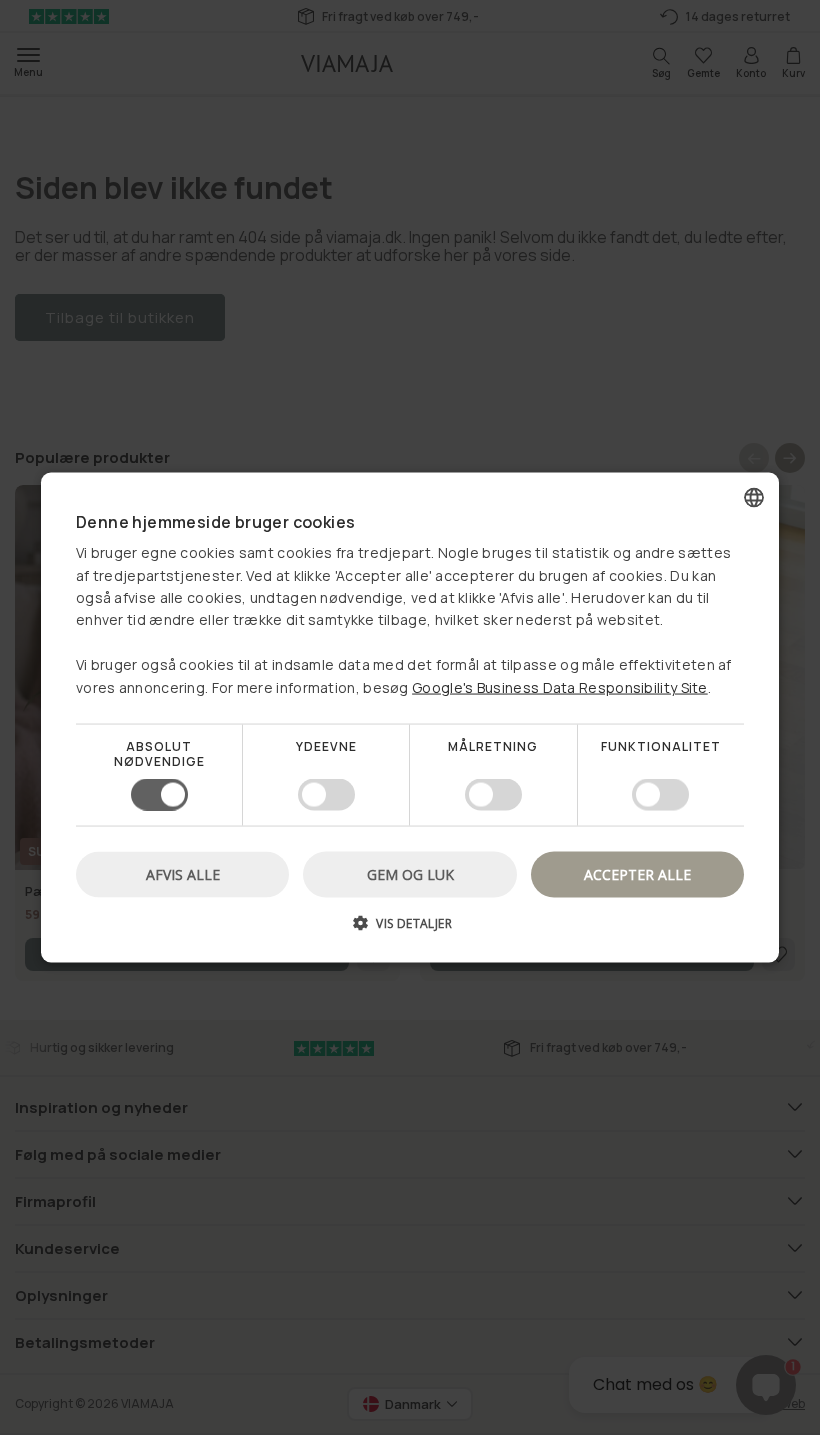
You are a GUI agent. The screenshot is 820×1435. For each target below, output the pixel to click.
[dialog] (410, 717)
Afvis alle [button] (183, 874)
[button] (410, 930)
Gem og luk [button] (410, 874)
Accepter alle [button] (637, 874)
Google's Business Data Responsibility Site (560, 686)
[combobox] (754, 497)
